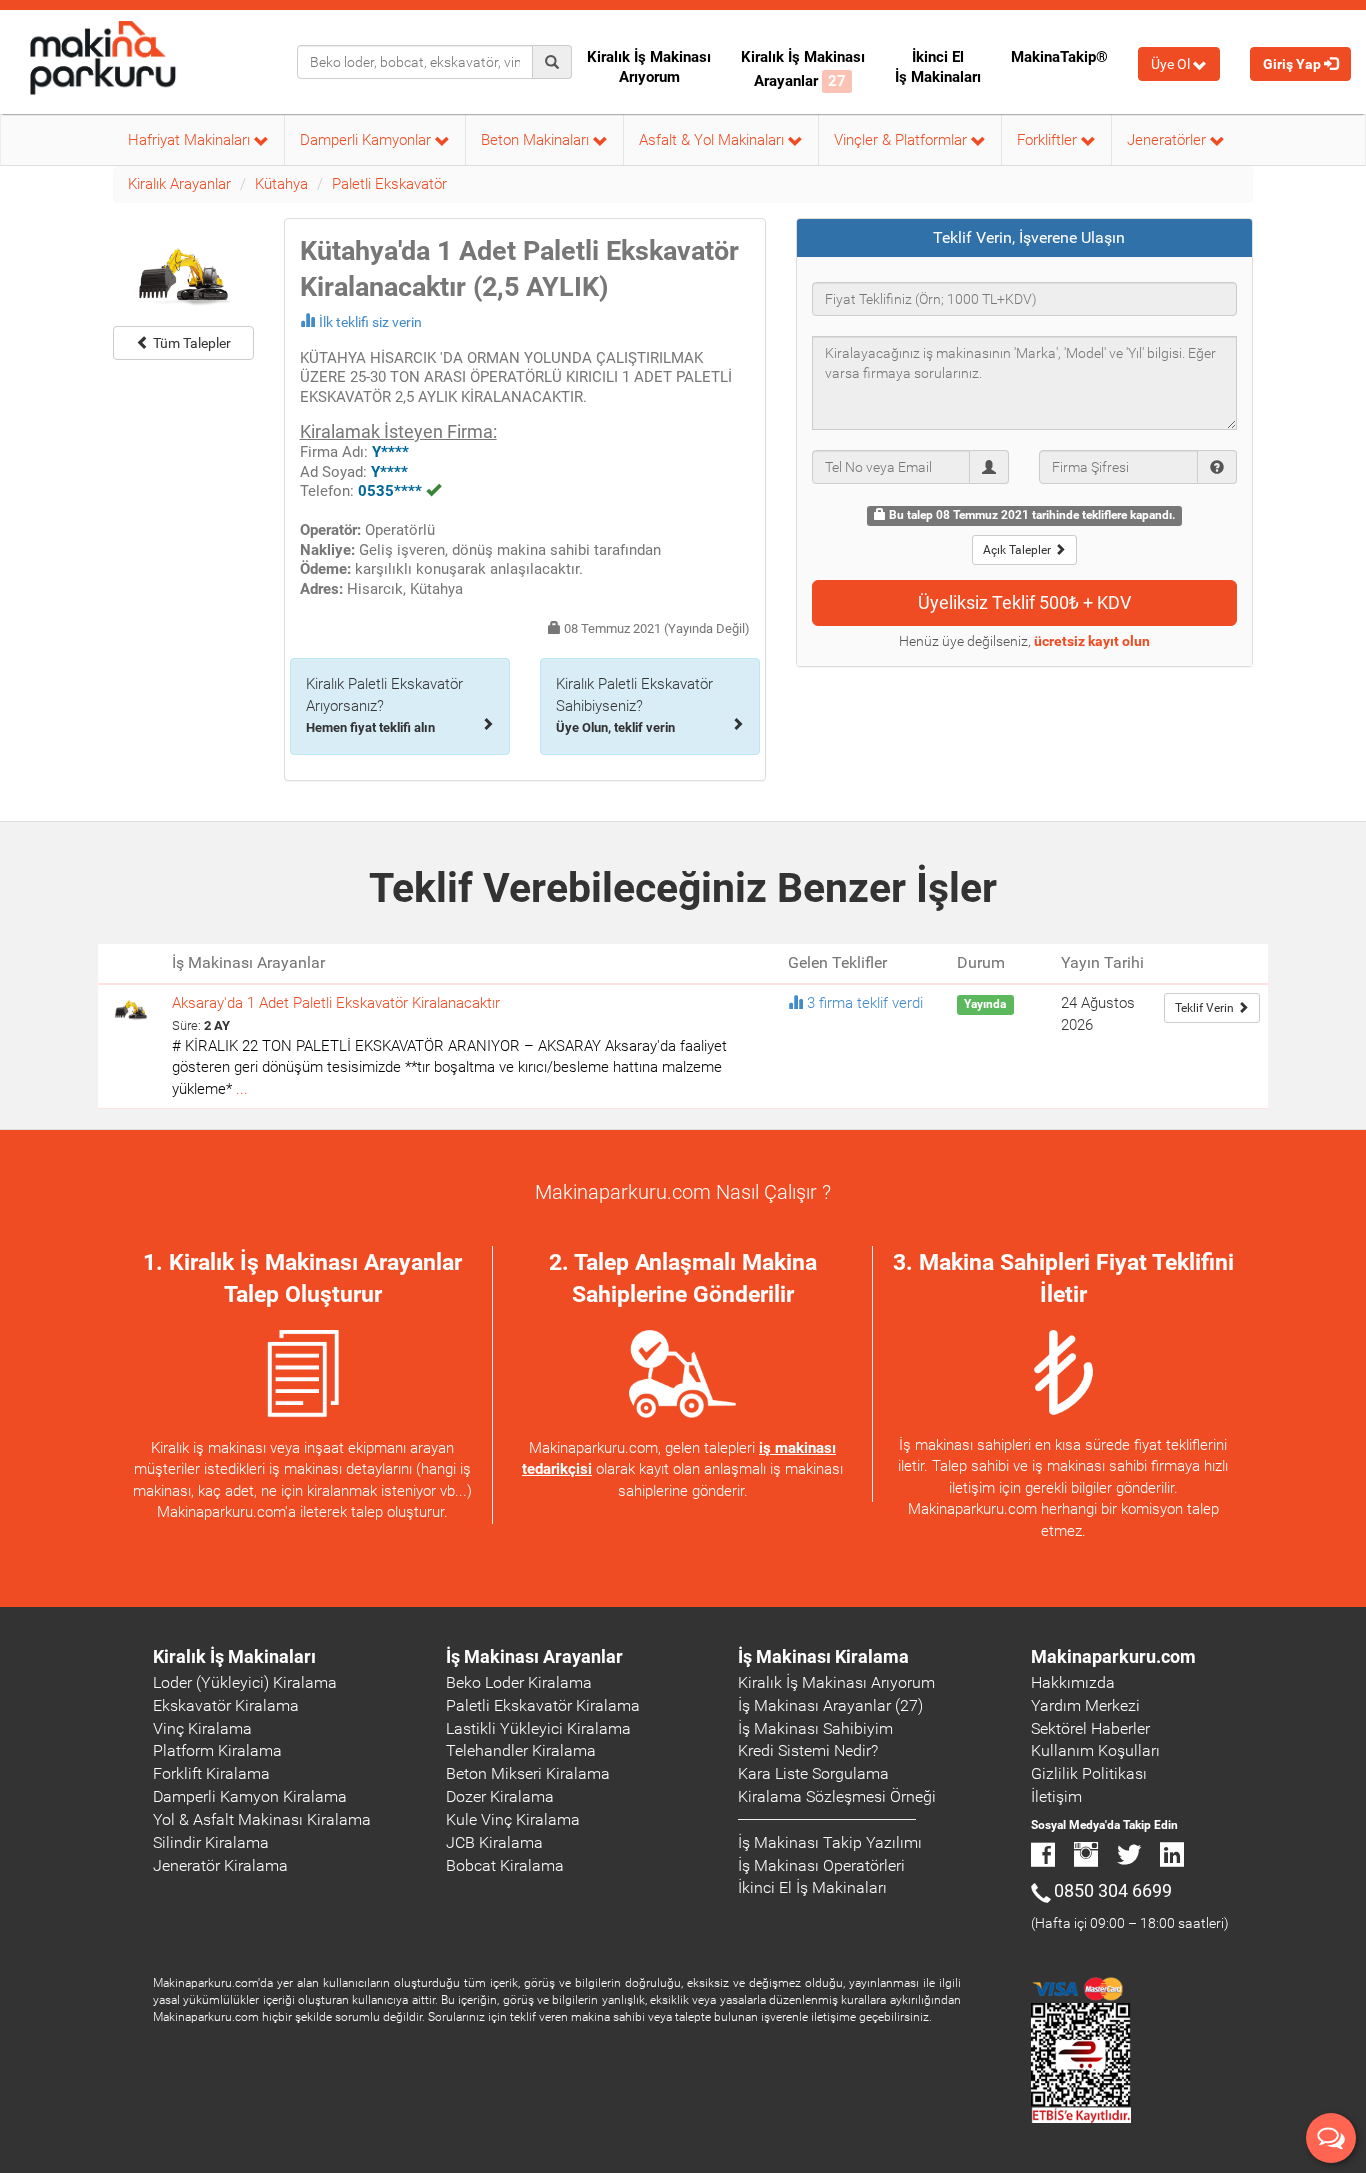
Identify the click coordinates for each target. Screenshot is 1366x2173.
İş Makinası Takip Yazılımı (830, 1842)
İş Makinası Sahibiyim (815, 1728)
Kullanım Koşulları (1095, 1750)
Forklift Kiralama (211, 1773)
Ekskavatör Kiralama (226, 1705)
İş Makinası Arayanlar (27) (830, 1705)
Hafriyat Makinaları (191, 140)
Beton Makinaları (537, 140)
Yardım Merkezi (1085, 1705)
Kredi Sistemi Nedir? (808, 1750)
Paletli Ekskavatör (389, 184)
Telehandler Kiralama (521, 1750)
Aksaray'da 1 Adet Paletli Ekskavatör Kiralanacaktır (336, 1003)
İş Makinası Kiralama (823, 1656)
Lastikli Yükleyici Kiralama (538, 1728)
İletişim (1056, 1796)
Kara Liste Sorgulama (813, 1773)
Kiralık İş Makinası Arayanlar (803, 69)
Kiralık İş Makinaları (234, 1656)
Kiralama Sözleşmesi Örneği (837, 1796)
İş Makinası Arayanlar (534, 1656)
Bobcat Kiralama (505, 1865)
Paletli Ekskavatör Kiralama (543, 1705)
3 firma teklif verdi (865, 1003)
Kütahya (281, 184)
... (242, 1089)
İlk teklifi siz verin (370, 322)
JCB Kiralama (494, 1842)
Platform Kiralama (217, 1750)
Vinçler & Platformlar (902, 140)
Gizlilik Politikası (1089, 1773)
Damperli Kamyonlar (367, 140)
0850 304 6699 (1113, 1890)
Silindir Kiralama (211, 1842)
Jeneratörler (1168, 140)
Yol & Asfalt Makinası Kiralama (262, 1819)
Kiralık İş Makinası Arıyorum (649, 67)
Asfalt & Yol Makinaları (713, 140)
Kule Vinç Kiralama (513, 1819)
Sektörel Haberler (1090, 1728)
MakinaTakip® (1059, 57)
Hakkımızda (1073, 1682)
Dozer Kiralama (500, 1796)
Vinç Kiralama (202, 1728)
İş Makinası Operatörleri (821, 1865)
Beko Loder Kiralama (519, 1682)
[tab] (1025, 238)
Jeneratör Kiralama (220, 1865)
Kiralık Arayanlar (179, 184)
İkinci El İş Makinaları (938, 67)
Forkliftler (1049, 140)
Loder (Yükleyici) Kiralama (245, 1682)
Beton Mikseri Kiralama (528, 1773)
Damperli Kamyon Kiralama (250, 1796)
